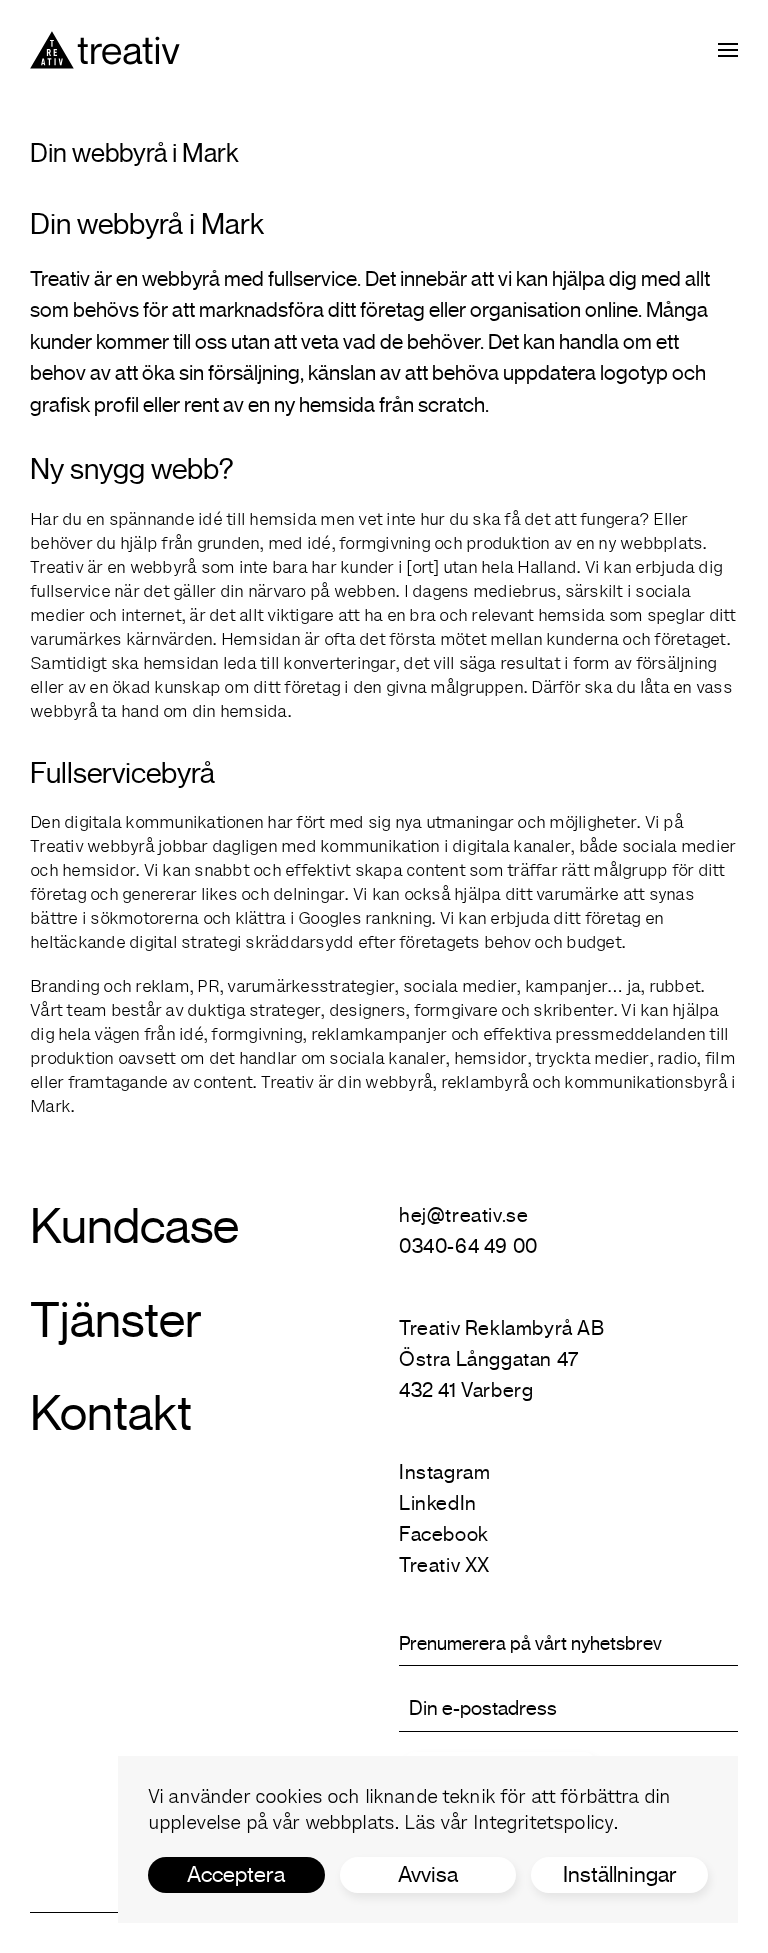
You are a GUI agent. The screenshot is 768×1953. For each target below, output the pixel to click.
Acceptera (236, 1874)
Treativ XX (444, 1565)
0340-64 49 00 (468, 1246)
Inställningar (620, 1874)
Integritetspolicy (543, 1824)
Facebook (444, 1534)
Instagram (444, 1472)
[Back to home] (105, 50)
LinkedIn (438, 1503)
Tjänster (116, 1320)
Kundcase (134, 1226)
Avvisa (428, 1874)
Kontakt (111, 1413)
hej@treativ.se (463, 1215)
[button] (728, 50)
